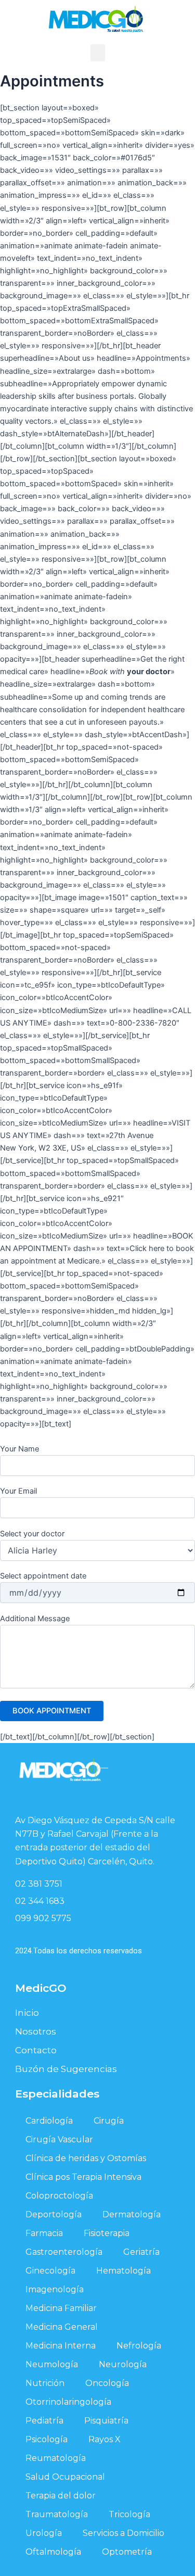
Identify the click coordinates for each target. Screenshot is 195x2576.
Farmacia (44, 2233)
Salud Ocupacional (65, 2477)
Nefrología (139, 2346)
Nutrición (45, 2383)
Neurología (123, 2364)
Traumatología (57, 2514)
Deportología (54, 2214)
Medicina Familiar (61, 2308)
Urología (44, 2533)
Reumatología (56, 2458)
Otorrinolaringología (68, 2402)
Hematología (123, 2271)
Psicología (47, 2439)
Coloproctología (59, 2196)
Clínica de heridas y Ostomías (86, 2158)
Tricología (129, 2514)
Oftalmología (53, 2552)
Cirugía (109, 2121)
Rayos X (105, 2439)
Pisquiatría (106, 2421)
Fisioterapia (107, 2233)
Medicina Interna (61, 2346)
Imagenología (55, 2289)
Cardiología (49, 2121)
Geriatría (141, 2252)
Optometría (127, 2552)
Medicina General (62, 2327)
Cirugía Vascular (59, 2139)
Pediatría (44, 2421)
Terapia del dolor (61, 2496)
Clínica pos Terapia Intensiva (83, 2177)
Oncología (107, 2383)
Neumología (52, 2364)
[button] (98, 53)
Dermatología (132, 2214)
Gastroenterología (64, 2252)
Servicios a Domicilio (123, 2533)
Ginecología (50, 2271)
